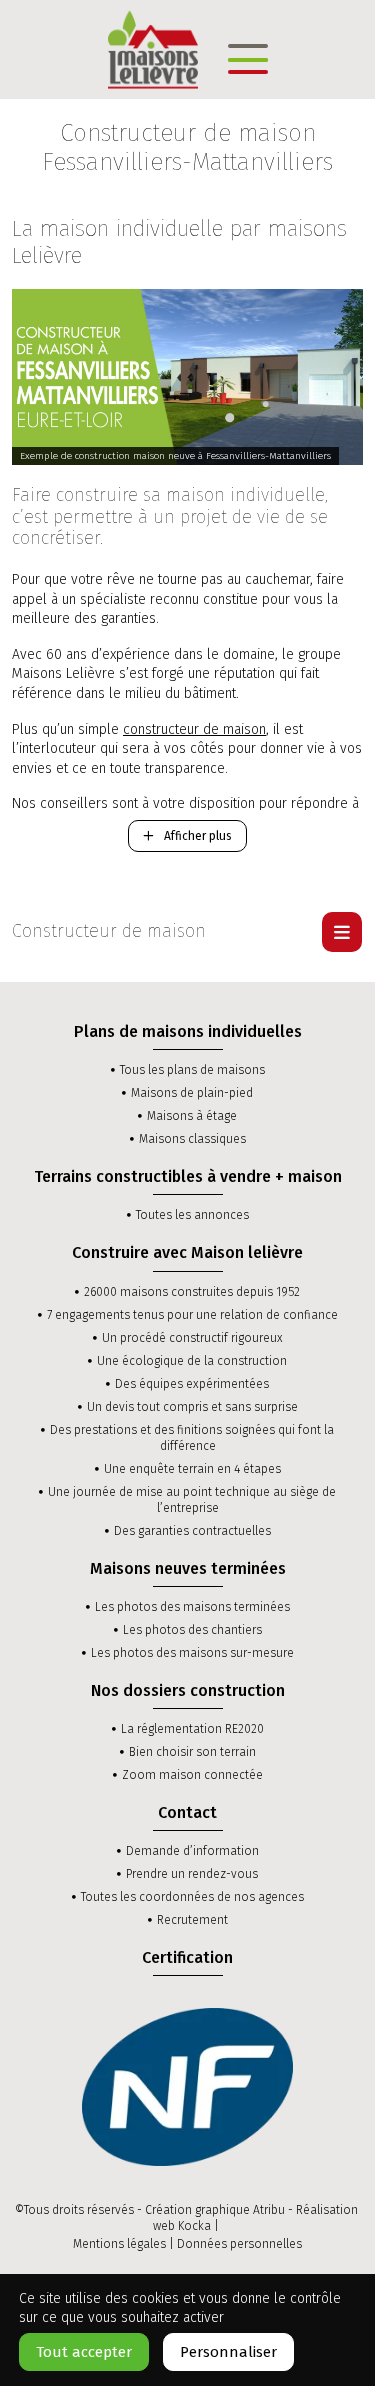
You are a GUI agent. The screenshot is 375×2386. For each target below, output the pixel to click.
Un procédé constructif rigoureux (192, 1338)
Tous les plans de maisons (192, 1070)
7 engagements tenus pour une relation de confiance (192, 1315)
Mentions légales (119, 2244)
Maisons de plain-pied (192, 1093)
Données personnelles (239, 2244)
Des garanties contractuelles (192, 1531)
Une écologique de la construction (192, 1361)
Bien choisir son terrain (192, 1752)
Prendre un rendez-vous (192, 1874)
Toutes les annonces (192, 1215)
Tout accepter (84, 2352)
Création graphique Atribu (215, 2210)
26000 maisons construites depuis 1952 (192, 1292)
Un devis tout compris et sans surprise (192, 1407)
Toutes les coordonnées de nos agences (192, 1897)
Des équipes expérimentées (192, 1384)
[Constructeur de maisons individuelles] (153, 48)
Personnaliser (228, 2352)
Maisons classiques (192, 1139)
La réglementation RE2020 (192, 1729)
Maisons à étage (192, 1116)
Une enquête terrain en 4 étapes (192, 1469)
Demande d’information (192, 1851)
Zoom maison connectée (192, 1775)
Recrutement (192, 1920)
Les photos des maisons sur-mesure (192, 1653)
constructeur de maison (194, 729)
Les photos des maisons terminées (192, 1607)
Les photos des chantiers (192, 1630)
